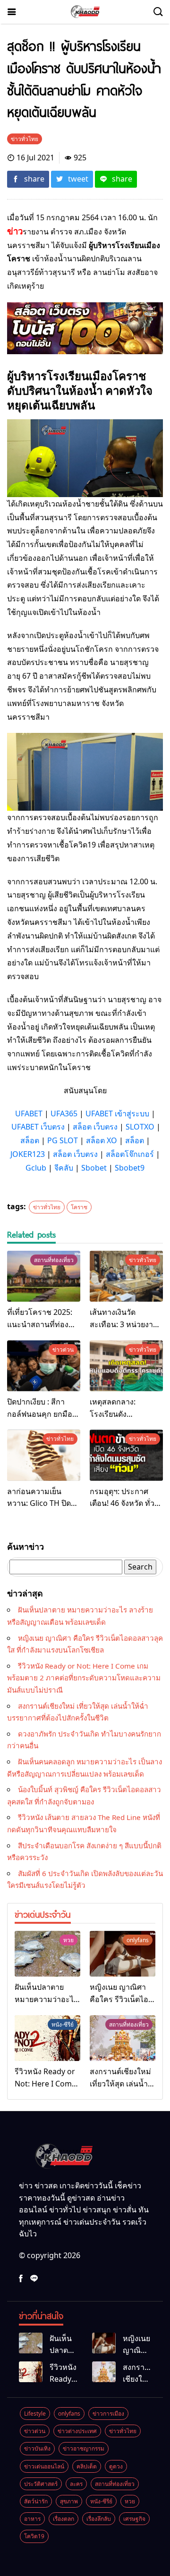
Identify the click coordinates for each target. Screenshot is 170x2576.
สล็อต (30, 1140)
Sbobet (94, 1168)
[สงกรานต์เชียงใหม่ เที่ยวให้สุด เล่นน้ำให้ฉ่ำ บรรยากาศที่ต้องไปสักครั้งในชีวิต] (123, 2038)
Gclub (36, 1168)
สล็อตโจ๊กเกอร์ (130, 1154)
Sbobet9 (130, 1168)
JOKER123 (28, 1154)
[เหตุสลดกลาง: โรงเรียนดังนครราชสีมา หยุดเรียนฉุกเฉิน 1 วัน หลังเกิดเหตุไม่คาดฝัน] (126, 1366)
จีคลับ (64, 1168)
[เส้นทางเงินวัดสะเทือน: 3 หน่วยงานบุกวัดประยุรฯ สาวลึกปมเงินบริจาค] (126, 1276)
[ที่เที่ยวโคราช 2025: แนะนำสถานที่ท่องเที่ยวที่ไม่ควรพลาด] (44, 1276)
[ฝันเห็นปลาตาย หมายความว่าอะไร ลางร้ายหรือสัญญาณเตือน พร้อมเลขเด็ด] (47, 1954)
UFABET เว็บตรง (38, 1127)
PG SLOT (63, 1140)
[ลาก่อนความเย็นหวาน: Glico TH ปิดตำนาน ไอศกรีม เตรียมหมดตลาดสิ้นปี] (44, 1455)
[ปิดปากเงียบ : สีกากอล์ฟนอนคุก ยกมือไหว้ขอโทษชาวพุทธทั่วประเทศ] (44, 1366)
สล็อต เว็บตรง (95, 1127)
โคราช (79, 1207)
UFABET (29, 1113)
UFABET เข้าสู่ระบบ (117, 1113)
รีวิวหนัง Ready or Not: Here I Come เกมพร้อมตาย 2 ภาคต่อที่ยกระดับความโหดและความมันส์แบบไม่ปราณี (84, 1678)
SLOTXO (140, 1127)
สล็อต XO (102, 1140)
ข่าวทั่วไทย (47, 1207)
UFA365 (64, 1113)
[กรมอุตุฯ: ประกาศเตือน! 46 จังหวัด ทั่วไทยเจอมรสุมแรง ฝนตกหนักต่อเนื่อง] (126, 1455)
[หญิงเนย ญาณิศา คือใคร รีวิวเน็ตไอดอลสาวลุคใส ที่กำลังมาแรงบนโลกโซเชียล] (123, 1954)
